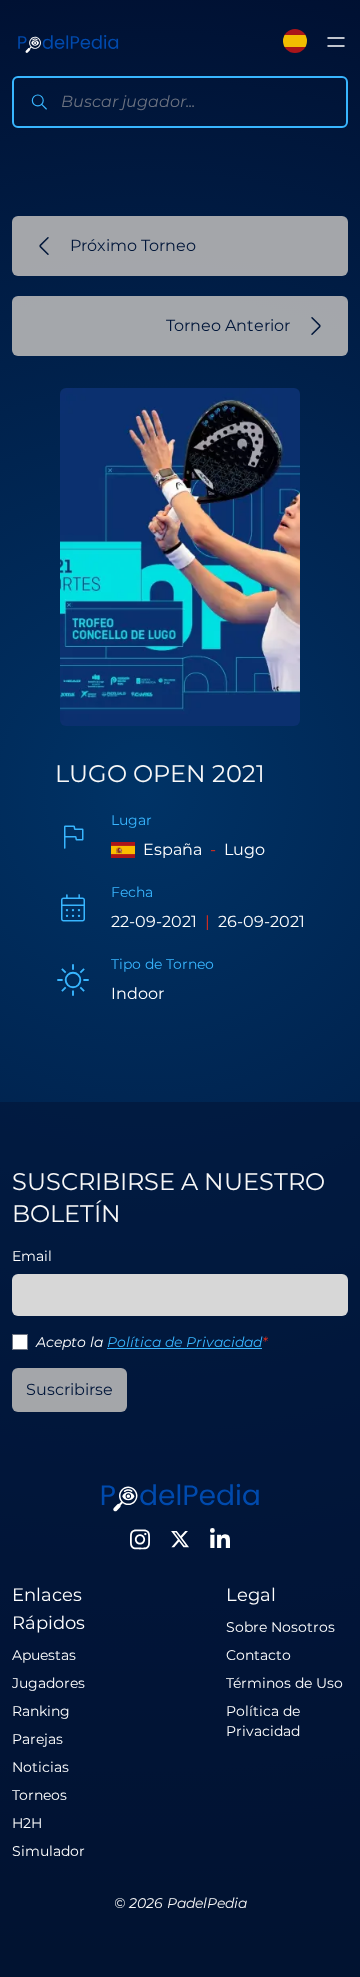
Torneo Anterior (228, 325)
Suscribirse (69, 1389)
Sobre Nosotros (280, 1627)
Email (32, 1256)
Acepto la (151, 1342)
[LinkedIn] (220, 1539)
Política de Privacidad (184, 1342)
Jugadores (48, 1683)
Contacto (258, 1655)
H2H (27, 1823)
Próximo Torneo (133, 245)
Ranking (41, 1711)
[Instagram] (140, 1539)
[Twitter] (180, 1539)
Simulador (48, 1851)
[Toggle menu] (336, 42)
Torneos (39, 1795)
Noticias (40, 1767)
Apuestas (44, 1655)
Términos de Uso (284, 1683)
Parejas (37, 1739)
